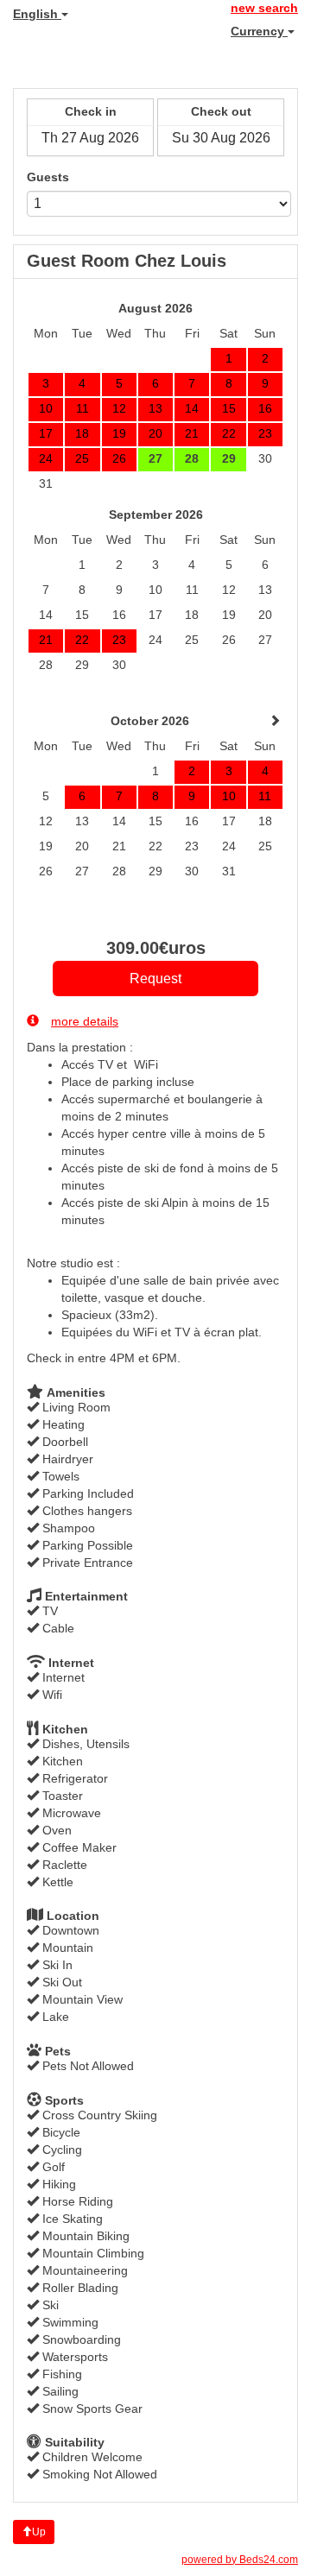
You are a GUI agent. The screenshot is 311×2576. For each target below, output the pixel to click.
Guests (48, 177)
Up (39, 2532)
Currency (259, 31)
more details (85, 1021)
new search (264, 8)
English (37, 14)
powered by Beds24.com (240, 2560)
